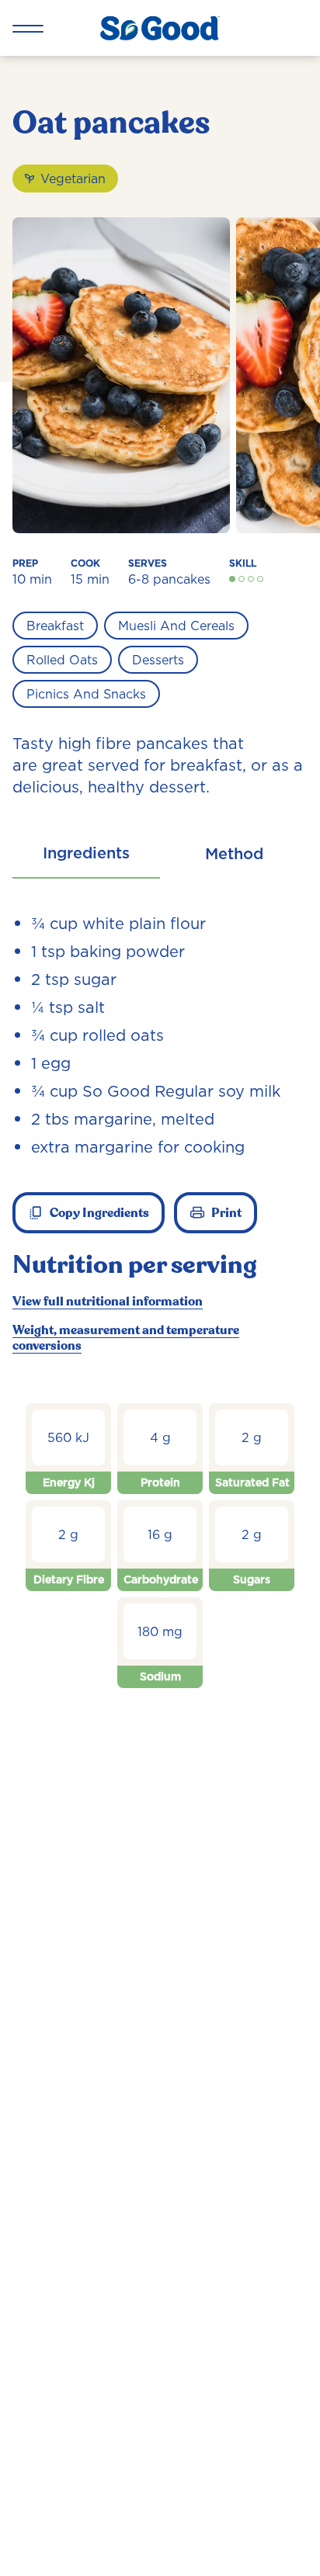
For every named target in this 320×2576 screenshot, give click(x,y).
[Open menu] (28, 28)
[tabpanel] (160, 1311)
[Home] (160, 28)
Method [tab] (234, 854)
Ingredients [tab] (86, 853)
